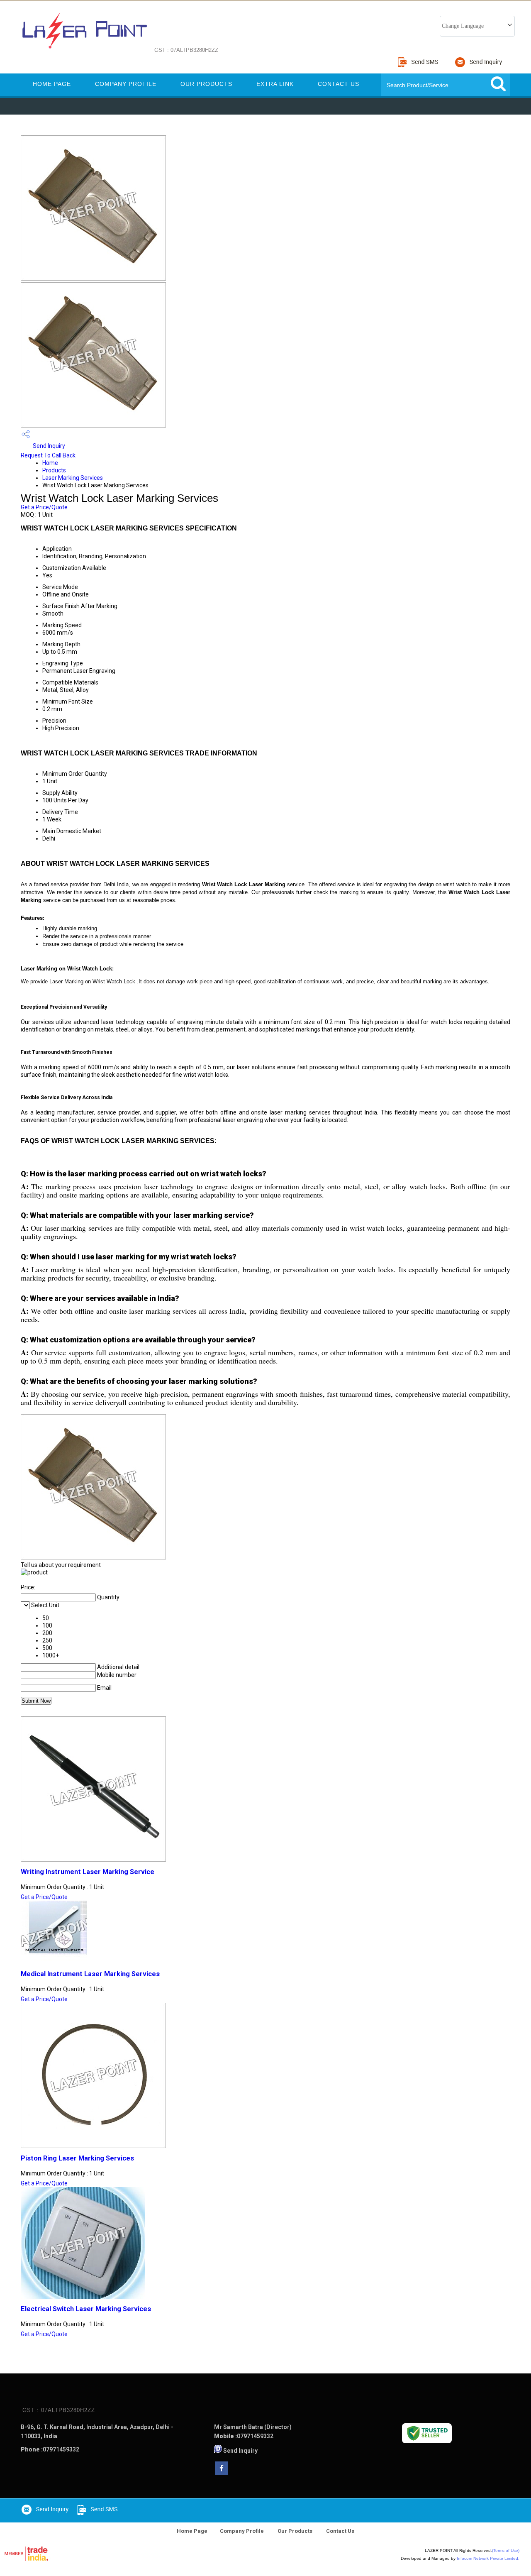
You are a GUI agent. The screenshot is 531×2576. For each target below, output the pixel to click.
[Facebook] (222, 2472)
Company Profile (126, 84)
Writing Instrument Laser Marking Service (88, 1872)
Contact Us (339, 84)
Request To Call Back (48, 455)
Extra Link (275, 84)
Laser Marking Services (73, 478)
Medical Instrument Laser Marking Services (90, 1974)
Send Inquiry (48, 446)
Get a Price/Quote (44, 507)
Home (50, 463)
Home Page (52, 84)
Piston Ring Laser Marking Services (77, 2158)
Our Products (206, 84)
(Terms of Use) (506, 2550)
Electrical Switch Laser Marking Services (86, 2309)
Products (54, 470)
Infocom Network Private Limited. (488, 2558)
